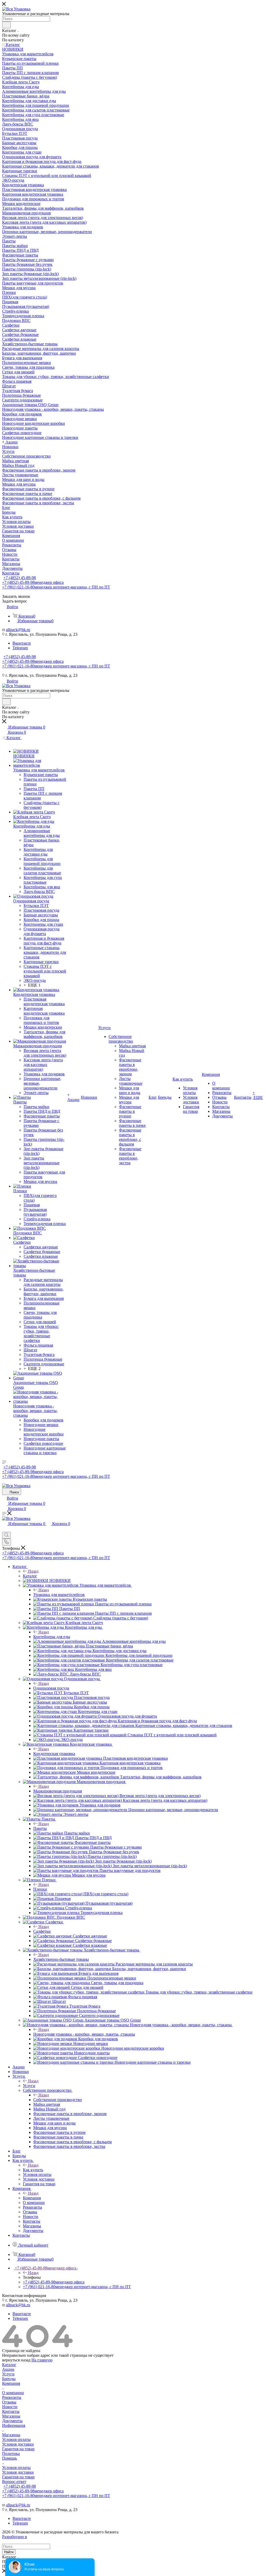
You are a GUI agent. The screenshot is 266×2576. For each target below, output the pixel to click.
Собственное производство (58, 2100)
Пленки (40, 1889)
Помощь (9, 2458)
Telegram (20, 648)
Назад (33, 1571)
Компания (32, 2198)
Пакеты (40, 1828)
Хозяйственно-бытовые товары (61, 1959)
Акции (8, 2369)
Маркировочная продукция (58, 1791)
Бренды (9, 2379)
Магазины (11, 2416)
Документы (12, 2421)
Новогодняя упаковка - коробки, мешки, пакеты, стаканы (84, 2034)
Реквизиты (12, 2397)
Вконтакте (22, 643)
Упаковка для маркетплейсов (59, 1595)
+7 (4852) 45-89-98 (20, 578)
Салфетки (42, 1931)
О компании (13, 2393)
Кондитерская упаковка (54, 1754)
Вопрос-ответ (14, 2482)
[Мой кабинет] (4, 1529)
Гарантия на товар (18, 2449)
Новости (10, 2407)
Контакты (11, 2411)
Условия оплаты (16, 2439)
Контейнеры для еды (52, 1637)
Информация (14, 2425)
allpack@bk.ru (18, 630)
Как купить (33, 2170)
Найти (9, 2552)
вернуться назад (16, 2360)
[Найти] (6, 25)
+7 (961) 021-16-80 (56, 587)
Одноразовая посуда (51, 1688)
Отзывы (9, 2402)
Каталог (30, 1576)
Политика (11, 2454)
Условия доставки (18, 2444)
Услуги (29, 2086)
